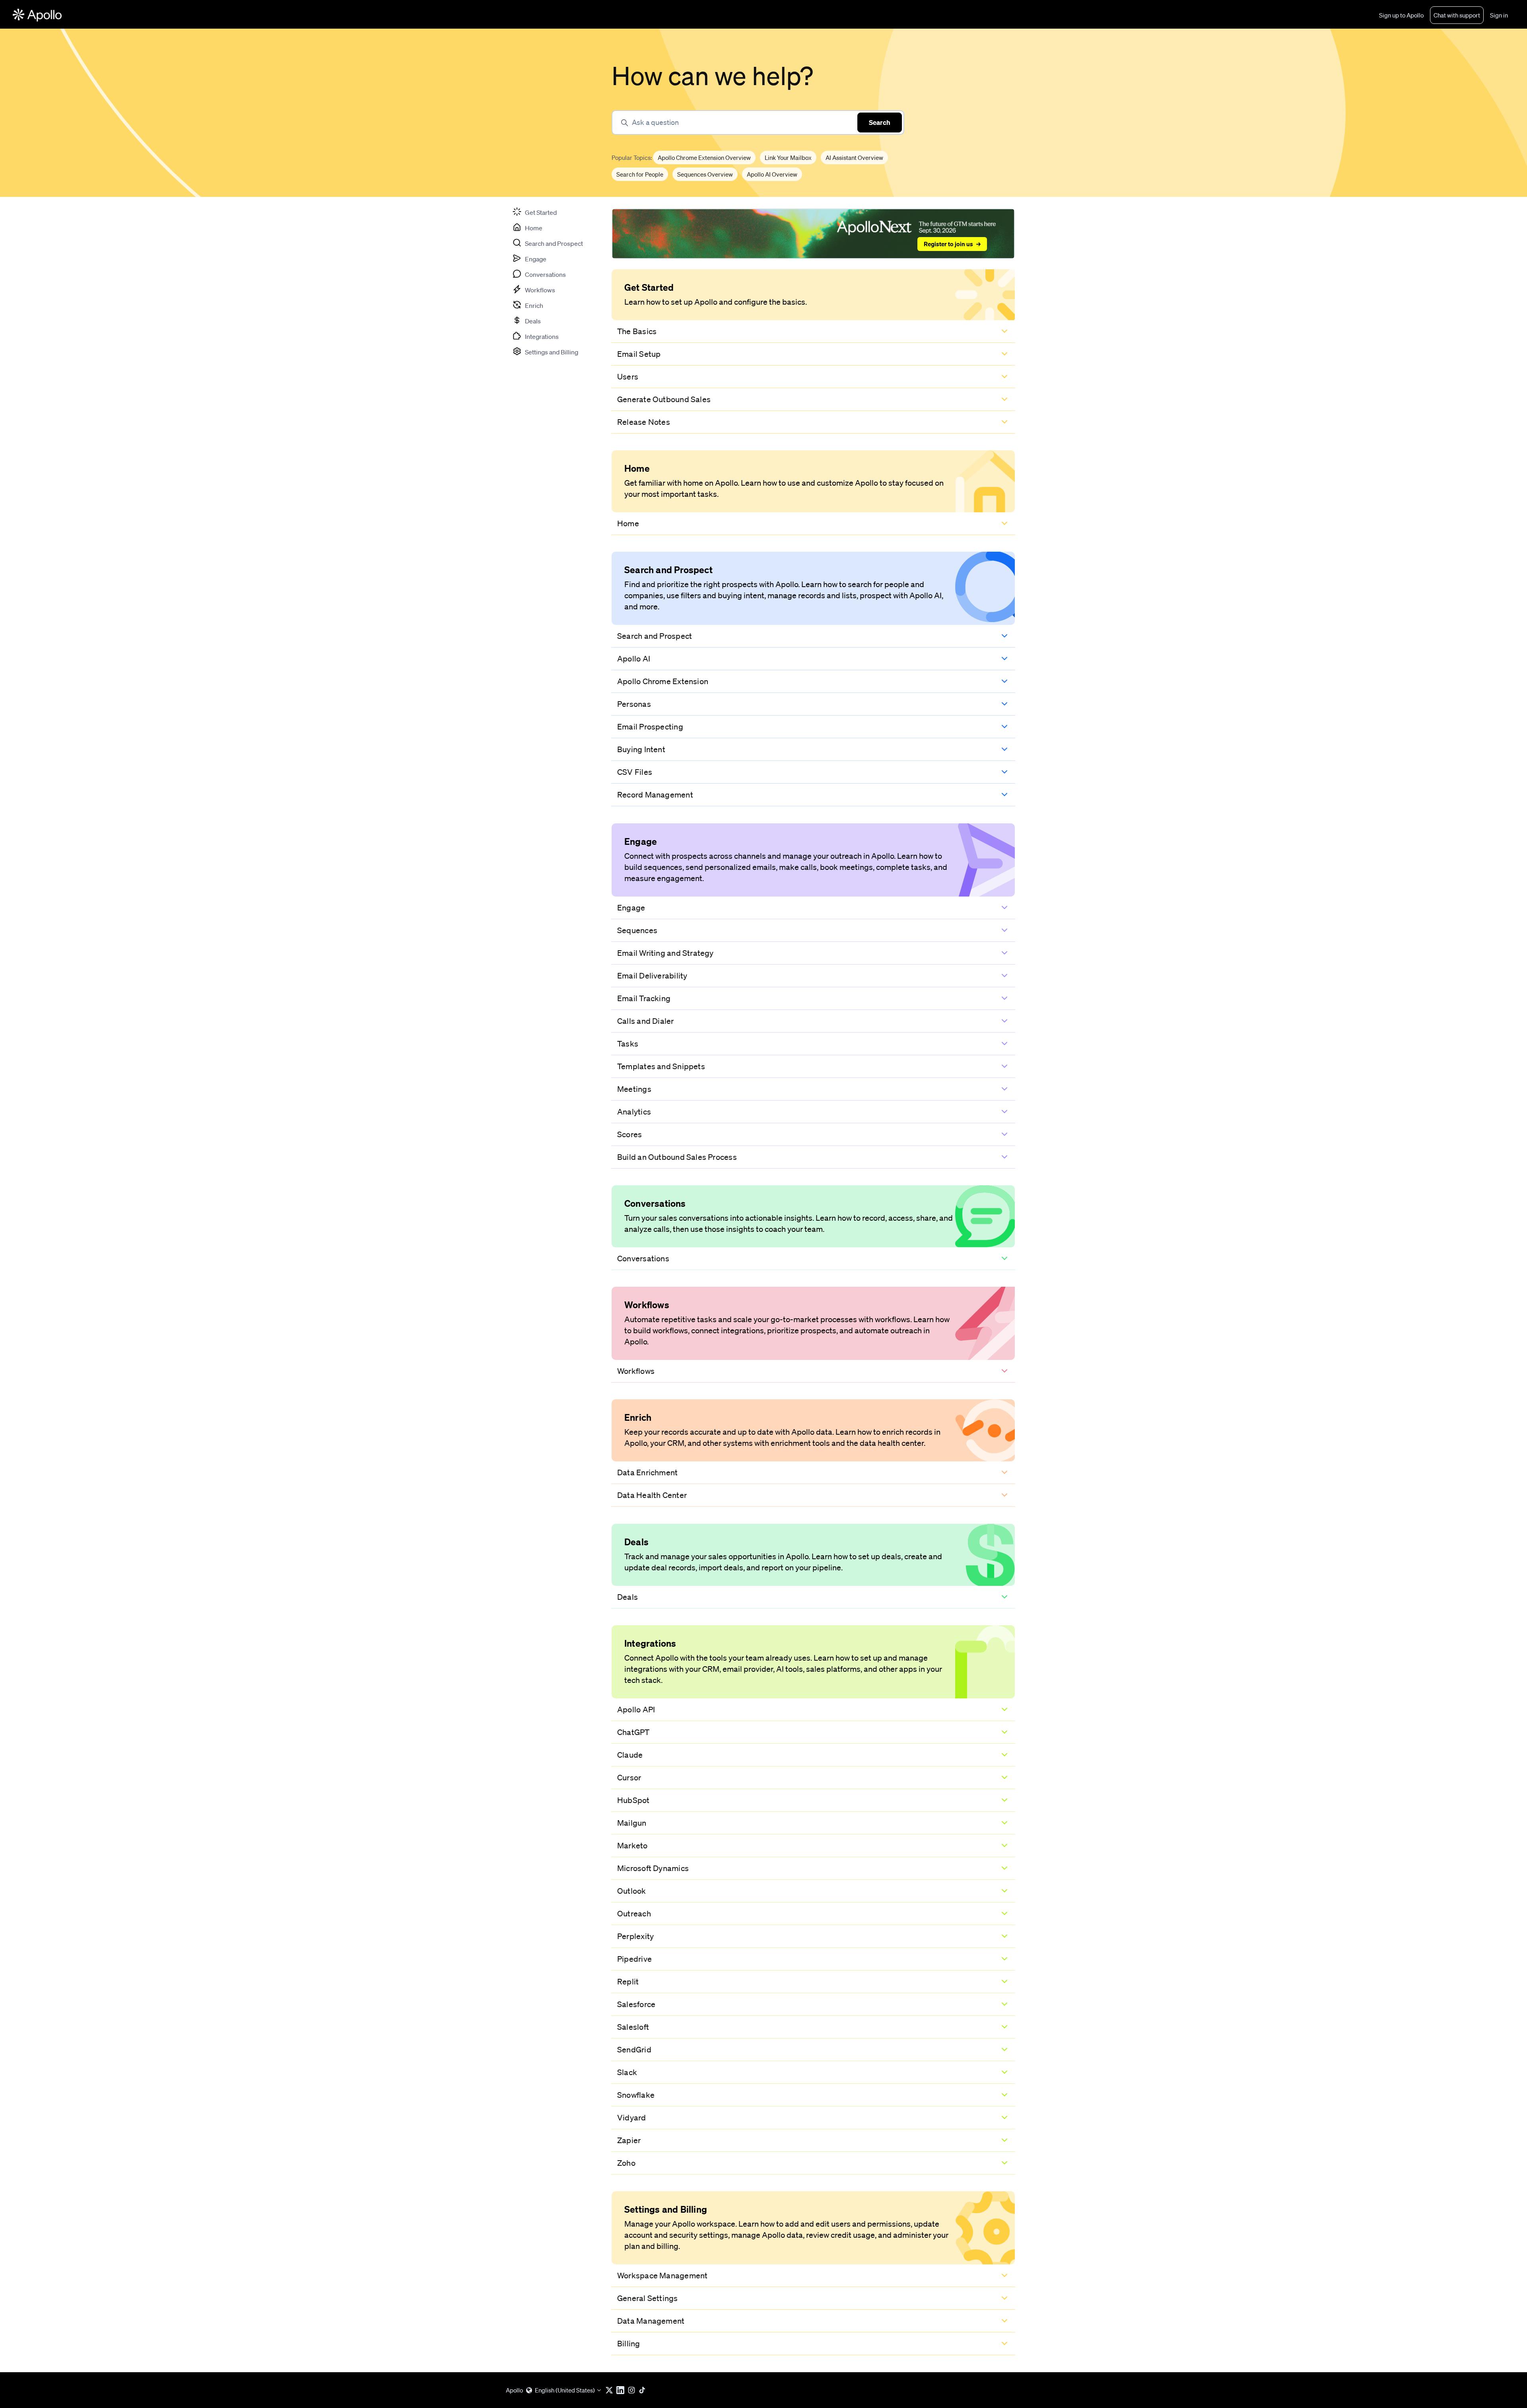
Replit (628, 1982)
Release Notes (644, 422)
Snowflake (636, 2095)
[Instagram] (633, 2390)
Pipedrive (634, 1959)
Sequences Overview (705, 175)
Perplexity (635, 1936)
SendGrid (634, 2050)
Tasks (628, 1044)
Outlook (632, 1891)
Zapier (629, 2140)
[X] (611, 2390)
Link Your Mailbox (788, 158)
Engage (631, 908)
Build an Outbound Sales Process (677, 1157)
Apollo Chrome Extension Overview (704, 158)
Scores (629, 1134)
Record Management (655, 795)
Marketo (632, 1846)
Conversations (643, 1258)
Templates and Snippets (661, 1066)
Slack (627, 2072)
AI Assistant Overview (854, 158)
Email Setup (639, 354)
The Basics (637, 331)
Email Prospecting (650, 727)
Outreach (634, 1914)
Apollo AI (634, 659)
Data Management (651, 2321)
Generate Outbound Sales (664, 399)
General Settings (648, 2298)
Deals (628, 1597)
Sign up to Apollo (1401, 15)
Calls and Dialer (646, 1021)
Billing (629, 2344)
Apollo (514, 2390)
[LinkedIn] (622, 2390)
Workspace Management (662, 2276)
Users (628, 377)
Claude (630, 1755)
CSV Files (635, 772)
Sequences (637, 930)
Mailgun (632, 1823)
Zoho (626, 2163)
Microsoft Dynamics (653, 1868)
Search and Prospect (655, 636)
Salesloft (633, 2027)
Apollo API (636, 1710)
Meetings (634, 1089)
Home (628, 523)
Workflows (636, 1371)
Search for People (640, 175)
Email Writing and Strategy (665, 953)
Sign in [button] (1499, 15)
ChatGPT (633, 1732)
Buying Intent (641, 749)
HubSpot (633, 1800)
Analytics (634, 1112)
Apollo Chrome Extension (663, 681)
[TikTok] (644, 2390)
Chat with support (1457, 15)
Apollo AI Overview (772, 175)
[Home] (37, 15)
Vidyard (632, 2118)
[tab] (534, 212)
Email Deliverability (652, 976)
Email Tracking (644, 998)
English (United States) (565, 2390)
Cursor (629, 1778)
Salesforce (636, 2004)
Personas (634, 704)
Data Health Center (652, 1495)
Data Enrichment (647, 1472)
